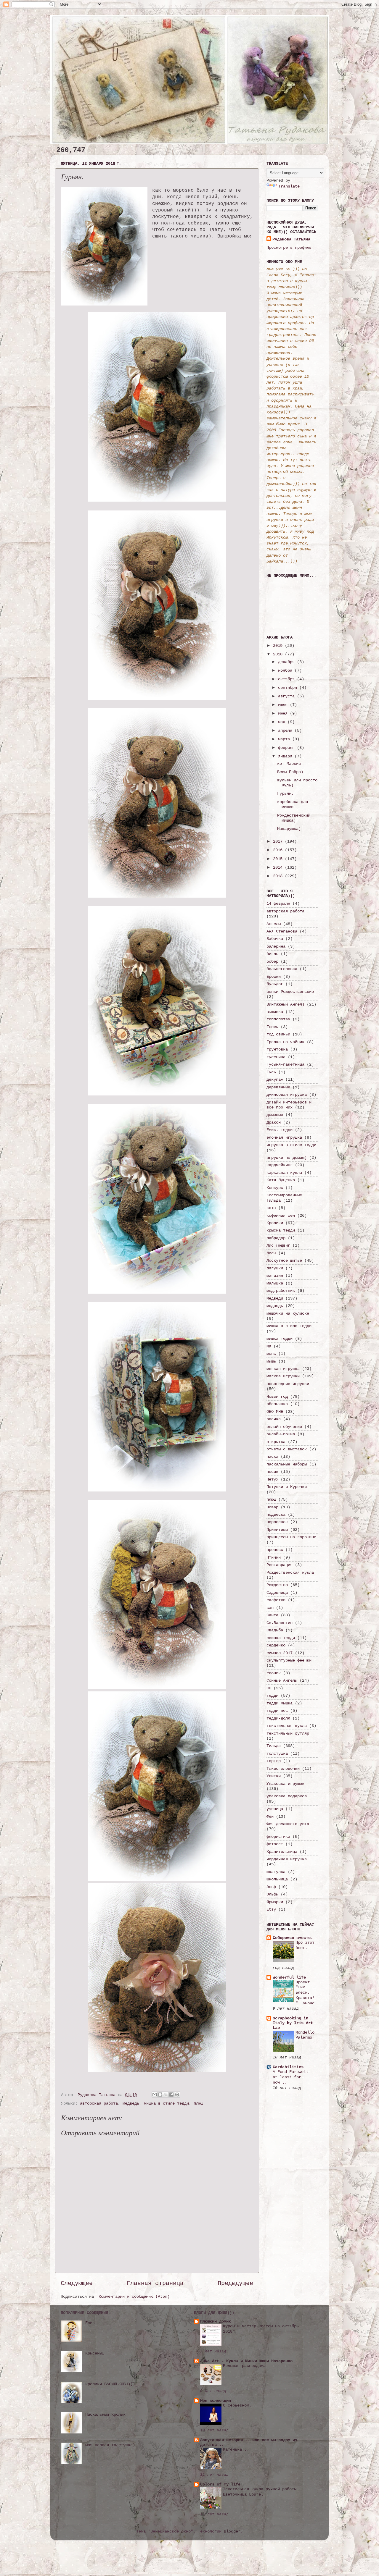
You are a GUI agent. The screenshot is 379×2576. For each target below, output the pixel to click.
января (286, 756)
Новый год (277, 1397)
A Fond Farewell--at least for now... (293, 2077)
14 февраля (278, 904)
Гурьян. (285, 794)
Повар (272, 1507)
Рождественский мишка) (294, 818)
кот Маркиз (289, 764)
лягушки (275, 1268)
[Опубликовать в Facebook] (171, 2095)
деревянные (278, 1087)
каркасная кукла (284, 1173)
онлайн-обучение (284, 1427)
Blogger (232, 2531)
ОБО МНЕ (275, 1412)
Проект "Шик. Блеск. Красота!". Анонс (305, 1993)
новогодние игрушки (288, 1384)
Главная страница (155, 2283)
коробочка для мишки (293, 804)
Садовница (277, 1593)
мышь (271, 1361)
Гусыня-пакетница (285, 1064)
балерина (276, 946)
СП (269, 1688)
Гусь (271, 1072)
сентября (289, 688)
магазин (275, 1276)
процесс (275, 1550)
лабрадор (276, 1238)
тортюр (274, 1761)
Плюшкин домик (216, 2321)
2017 (279, 841)
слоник (274, 1673)
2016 (279, 850)
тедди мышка (280, 1703)
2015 (279, 859)
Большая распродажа (244, 2366)
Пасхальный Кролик (105, 2415)
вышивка (275, 1012)
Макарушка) (289, 829)
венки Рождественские (290, 992)
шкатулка (276, 1872)
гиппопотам (278, 1019)
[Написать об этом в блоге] (160, 2095)
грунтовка (277, 1049)
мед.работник (281, 1291)
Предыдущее (235, 2283)
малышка (275, 1283)
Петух (272, 1479)
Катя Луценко (281, 1180)
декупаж (275, 1079)
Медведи (275, 1298)
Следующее (77, 2283)
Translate (289, 186)
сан (270, 1608)
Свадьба (275, 1630)
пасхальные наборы (287, 1464)
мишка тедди (280, 1339)
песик (272, 1472)
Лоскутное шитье (284, 1260)
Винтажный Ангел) (285, 1004)
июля (284, 705)
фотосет (275, 1844)
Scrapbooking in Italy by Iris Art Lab (293, 2023)
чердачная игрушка (287, 1859)
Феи (270, 1817)
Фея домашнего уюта (288, 1824)
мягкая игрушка (283, 1369)
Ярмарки (275, 1902)
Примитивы (277, 1530)
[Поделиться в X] (166, 2095)
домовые (275, 1115)
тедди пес (277, 1711)
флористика (278, 1837)
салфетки (276, 1600)
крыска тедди (281, 1230)
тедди (272, 1696)
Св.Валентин (280, 1623)
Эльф (271, 1887)
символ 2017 (280, 1653)
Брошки (274, 977)
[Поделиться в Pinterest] (177, 2095)
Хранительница (282, 1852)
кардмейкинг (280, 1165)
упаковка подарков (287, 1796)
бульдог (275, 984)
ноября (286, 670)
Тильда (274, 1746)
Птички (274, 1557)
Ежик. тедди (280, 1130)
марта (285, 739)
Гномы (272, 1027)
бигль (272, 954)
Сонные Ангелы (282, 1680)
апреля (286, 731)
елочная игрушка (284, 1137)
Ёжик (90, 2323)
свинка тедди (281, 1638)
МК (269, 1346)
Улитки (274, 1776)
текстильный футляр (288, 1733)
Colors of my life (220, 2484)
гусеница (276, 1057)
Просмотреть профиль (289, 248)
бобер (272, 961)
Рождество (277, 1585)
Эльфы (272, 1894)
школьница (277, 1879)
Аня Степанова (282, 931)
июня (284, 713)
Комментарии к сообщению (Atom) (134, 2297)
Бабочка (275, 939)
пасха (272, 1457)
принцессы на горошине (291, 1537)
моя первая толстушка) (110, 2445)
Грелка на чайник (285, 1042)
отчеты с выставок (287, 1449)
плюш (198, 2103)
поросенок (277, 1522)
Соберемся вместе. (293, 1938)
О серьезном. (237, 2405)
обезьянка (277, 1404)
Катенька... (236, 2450)
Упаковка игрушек (285, 1784)
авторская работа (99, 2103)
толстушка (277, 1754)
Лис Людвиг (278, 1245)
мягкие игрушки (283, 1376)
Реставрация (280, 1565)
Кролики (275, 1223)
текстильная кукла (287, 1726)
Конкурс (275, 1188)
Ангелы (274, 924)
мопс (271, 1354)
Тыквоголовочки (283, 1769)
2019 (279, 646)
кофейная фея (281, 1216)
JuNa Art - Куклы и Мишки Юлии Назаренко (246, 2361)
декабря (288, 662)
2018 (279, 654)
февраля (288, 748)
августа (288, 696)
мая (283, 722)
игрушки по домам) (287, 1158)
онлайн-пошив (281, 1434)
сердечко (276, 1645)
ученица (275, 1809)
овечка (274, 1419)
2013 (279, 876)
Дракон (274, 1122)
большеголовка (282, 969)
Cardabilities (288, 2067)
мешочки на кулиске (288, 1313)
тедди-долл (278, 1718)
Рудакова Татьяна (291, 239)
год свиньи (278, 1034)
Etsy (271, 1909)
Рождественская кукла (290, 1573)
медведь (131, 2103)
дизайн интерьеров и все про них (289, 1105)
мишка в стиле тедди (166, 2103)
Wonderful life (289, 1977)
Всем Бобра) (290, 772)
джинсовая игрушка (287, 1095)
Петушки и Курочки (287, 1487)
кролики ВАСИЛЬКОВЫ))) (110, 2384)
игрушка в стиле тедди (291, 1145)
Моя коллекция (216, 2401)
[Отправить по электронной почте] (155, 2095)
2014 (279, 867)
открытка (276, 1442)
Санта (272, 1615)
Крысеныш (95, 2353)
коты (271, 1208)
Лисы (271, 1253)
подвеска (276, 1515)
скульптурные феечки (289, 1660)
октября (288, 679)
